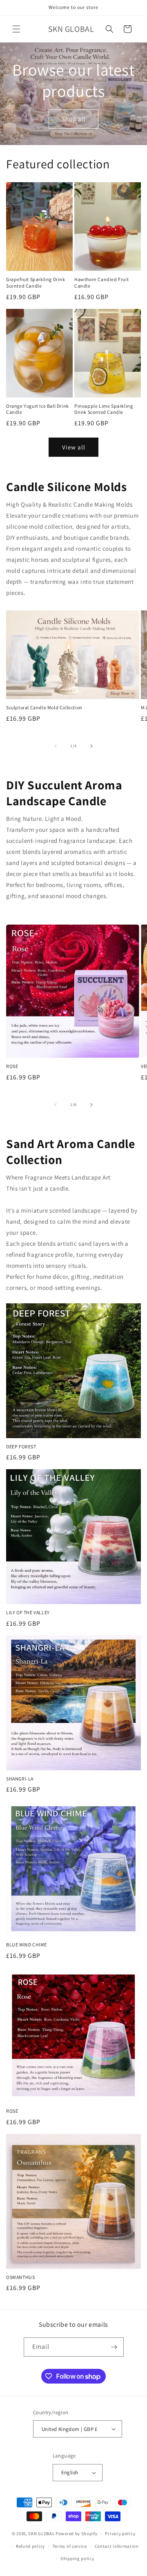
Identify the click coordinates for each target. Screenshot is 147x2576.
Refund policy (30, 2546)
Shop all (74, 119)
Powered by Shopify (77, 2534)
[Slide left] (56, 746)
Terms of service (70, 2546)
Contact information (117, 2546)
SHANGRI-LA (20, 1779)
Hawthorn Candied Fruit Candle (101, 283)
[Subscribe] (114, 2347)
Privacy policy (120, 2534)
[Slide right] (91, 746)
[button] (16, 29)
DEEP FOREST (21, 1447)
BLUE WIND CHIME (27, 1945)
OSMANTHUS (20, 2277)
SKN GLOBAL (41, 2534)
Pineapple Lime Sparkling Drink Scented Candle (104, 409)
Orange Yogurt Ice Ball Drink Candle (38, 409)
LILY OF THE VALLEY (28, 1612)
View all (74, 447)
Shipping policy (77, 2558)
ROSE (12, 1066)
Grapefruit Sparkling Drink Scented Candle (36, 283)
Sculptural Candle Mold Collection (44, 707)
